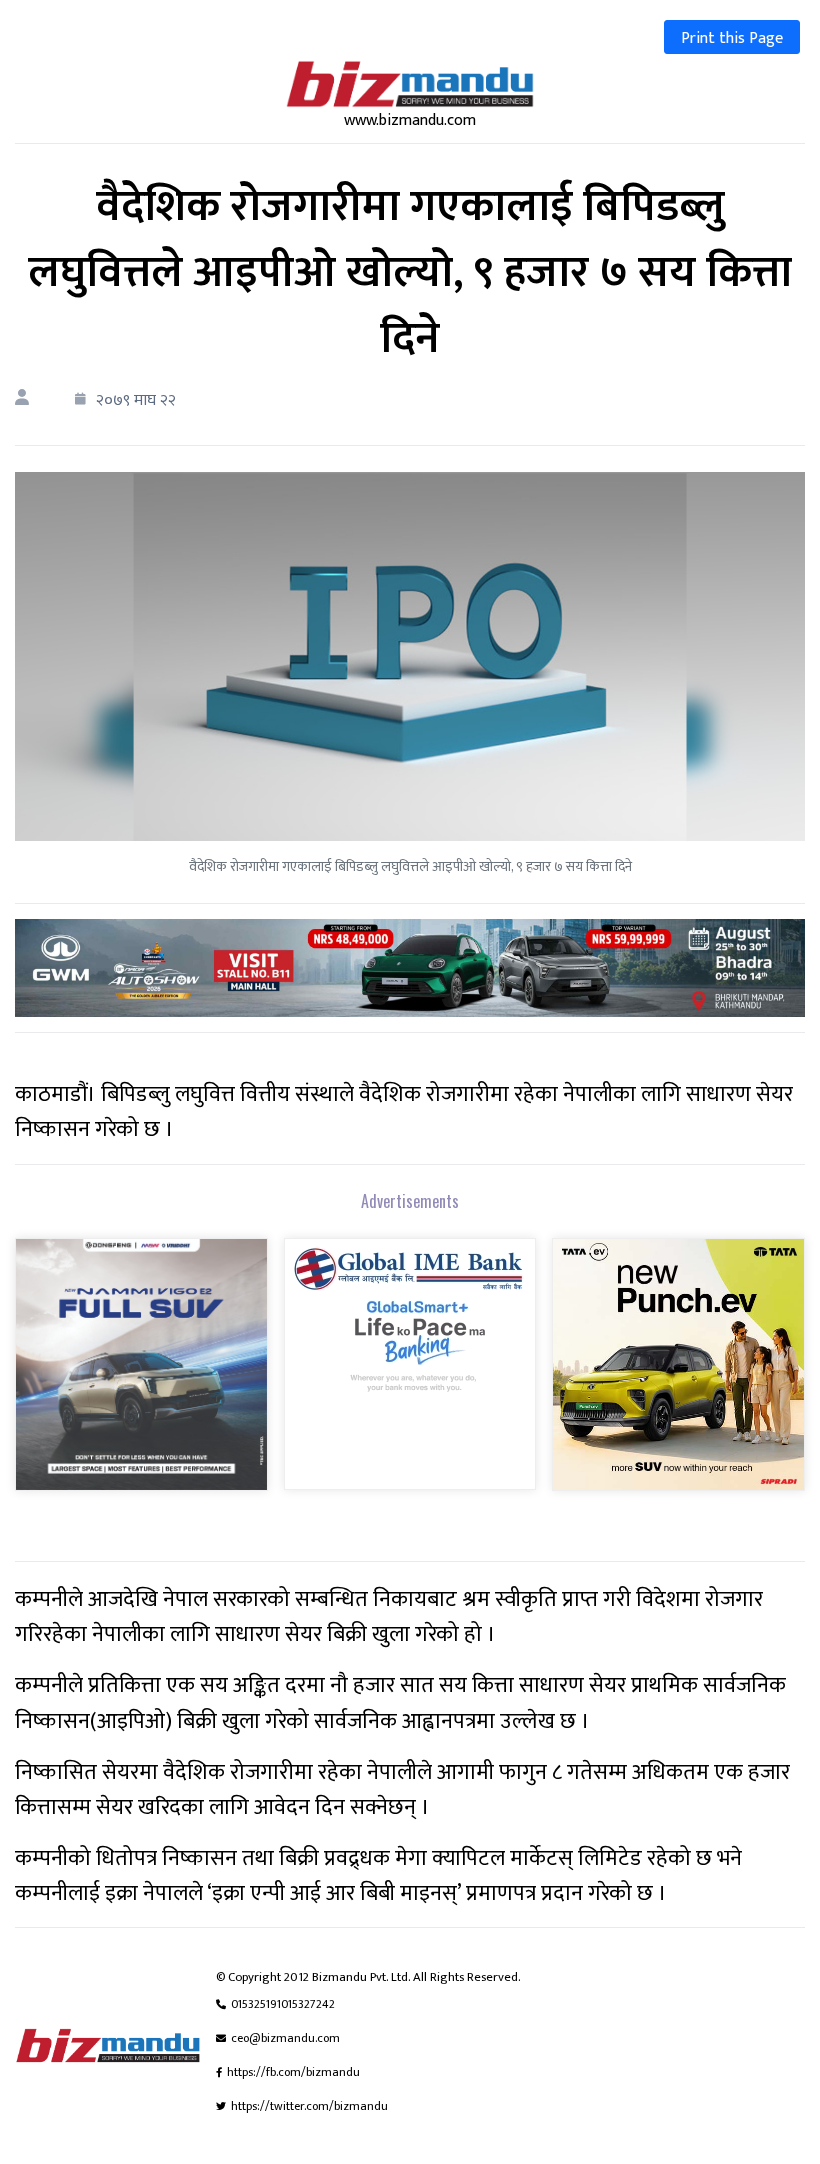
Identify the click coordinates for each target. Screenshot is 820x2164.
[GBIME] (410, 1377)
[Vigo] (141, 1377)
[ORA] (410, 967)
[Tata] (678, 1377)
